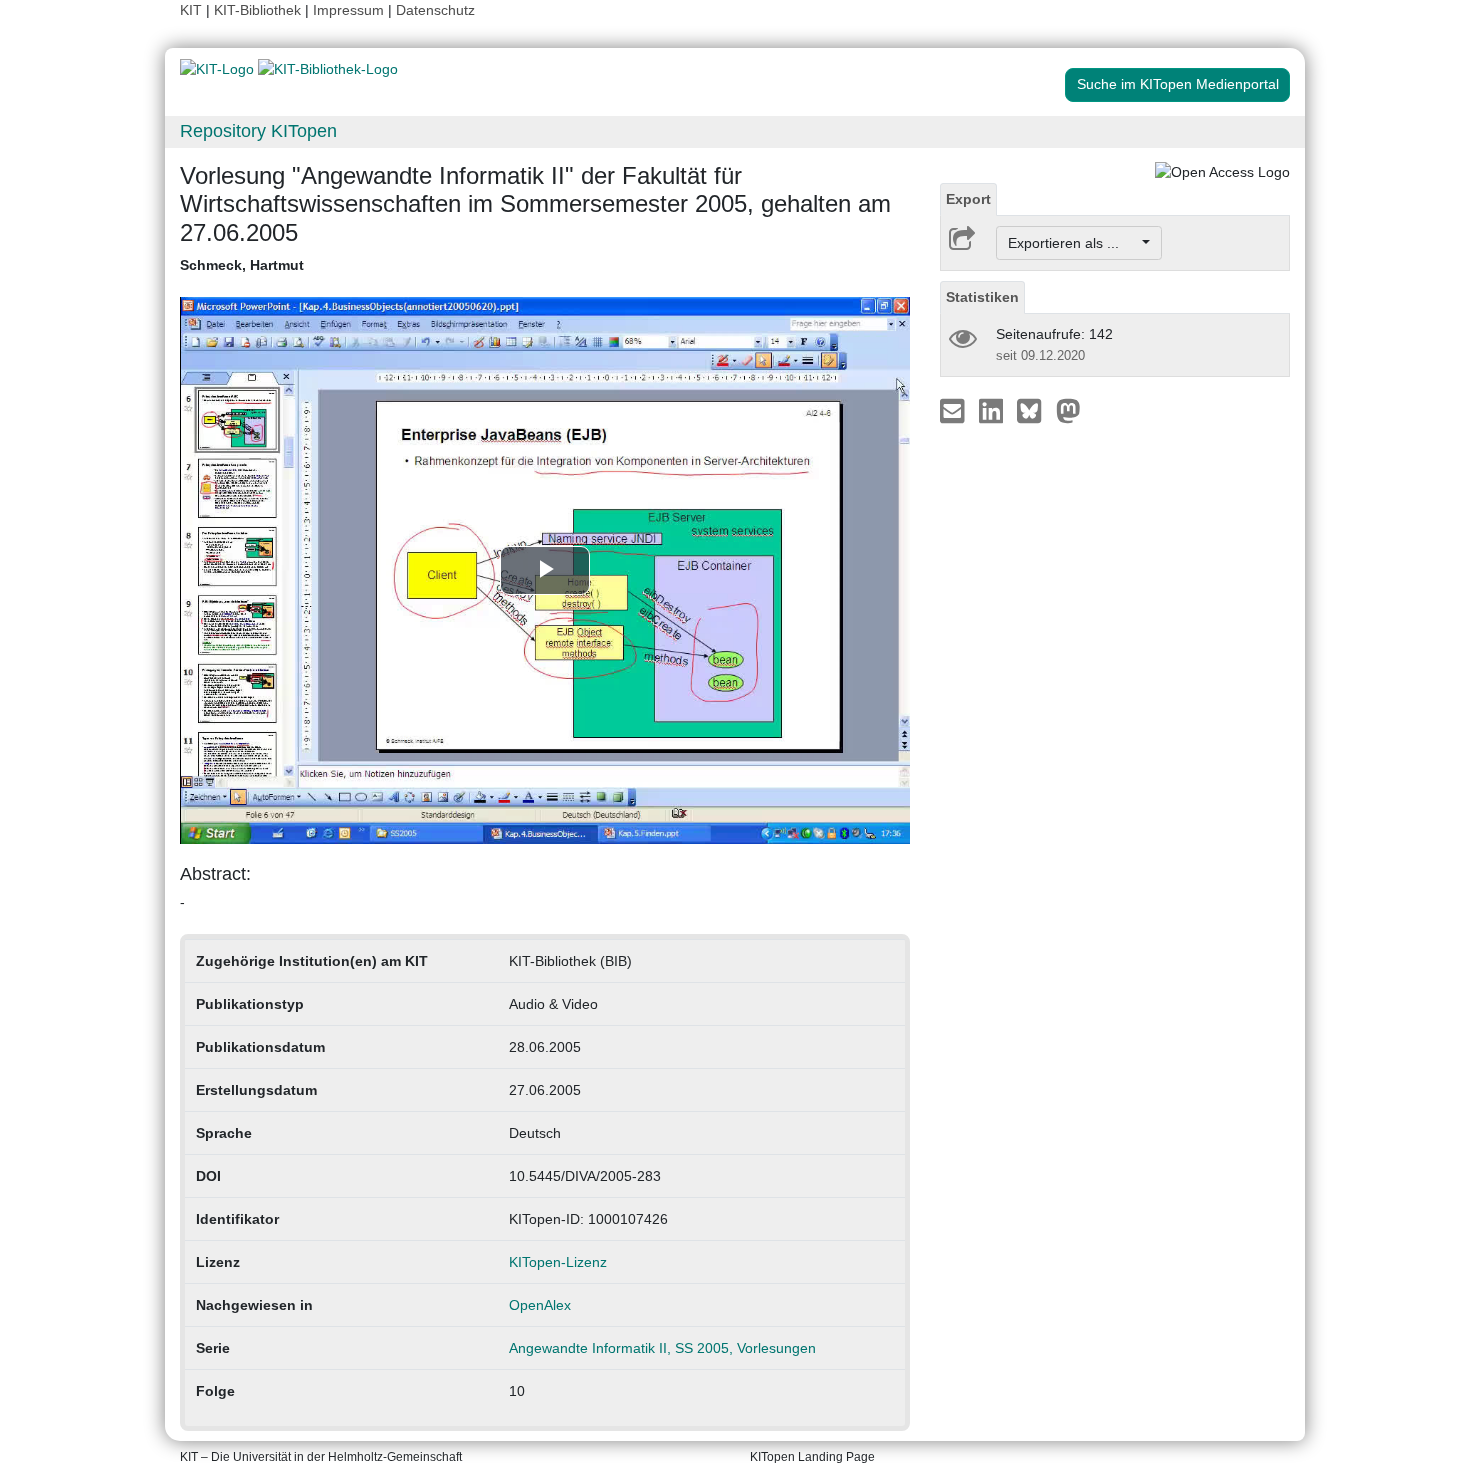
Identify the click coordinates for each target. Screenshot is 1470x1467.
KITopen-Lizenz (558, 1262)
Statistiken (982, 297)
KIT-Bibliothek (259, 10)
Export (968, 199)
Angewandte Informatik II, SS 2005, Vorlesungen (662, 1348)
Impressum (348, 10)
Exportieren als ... (1073, 243)
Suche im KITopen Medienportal (1178, 84)
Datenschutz (435, 10)
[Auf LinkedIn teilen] (993, 410)
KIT (191, 10)
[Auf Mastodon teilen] (1068, 410)
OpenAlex (540, 1305)
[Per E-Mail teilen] (954, 410)
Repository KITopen (258, 131)
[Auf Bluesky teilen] (1034, 410)
